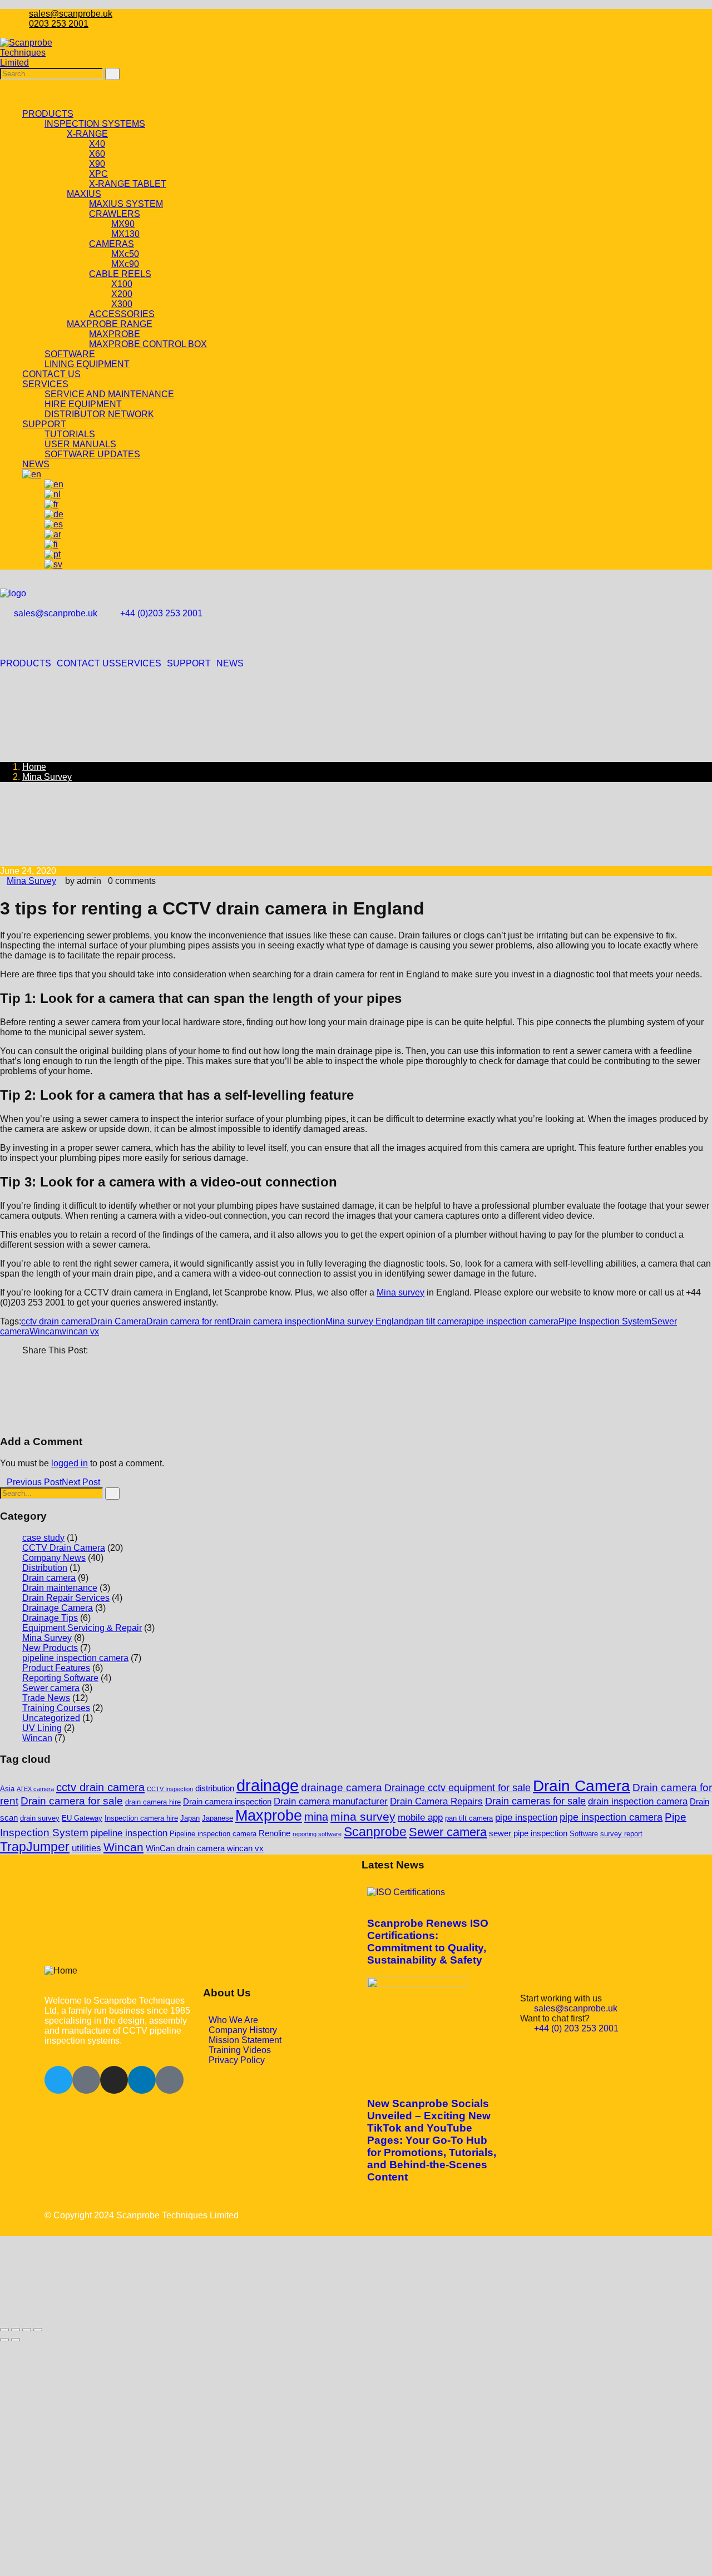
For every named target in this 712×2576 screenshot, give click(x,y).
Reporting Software (60, 1678)
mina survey (363, 1816)
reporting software (317, 1834)
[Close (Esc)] (38, 2330)
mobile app (420, 1818)
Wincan (44, 1331)
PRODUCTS (26, 664)
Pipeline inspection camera (213, 1834)
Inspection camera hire (141, 1818)
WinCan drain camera (185, 1848)
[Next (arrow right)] (16, 2340)
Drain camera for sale (72, 1801)
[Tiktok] (170, 2080)
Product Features (56, 1668)
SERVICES (138, 664)
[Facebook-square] (86, 2080)
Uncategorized (51, 1718)
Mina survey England (367, 1321)
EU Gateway (82, 1818)
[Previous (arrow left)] (4, 2340)
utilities (86, 1848)
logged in (70, 1463)
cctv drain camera (56, 1321)
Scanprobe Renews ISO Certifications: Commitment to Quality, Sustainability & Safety (428, 1942)
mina (316, 1817)
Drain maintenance (60, 1588)
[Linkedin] (142, 2080)
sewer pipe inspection (528, 1833)
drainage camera (342, 1788)
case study (43, 1538)
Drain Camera (118, 1321)
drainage (268, 1785)
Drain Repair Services (66, 1598)
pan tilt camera (438, 1321)
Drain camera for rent (188, 1321)
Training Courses (56, 1708)
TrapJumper (35, 1847)
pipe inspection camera (513, 1321)
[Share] (27, 2330)
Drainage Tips (50, 1618)
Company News (54, 1558)
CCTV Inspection (170, 1789)
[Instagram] (114, 2080)
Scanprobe (375, 1832)
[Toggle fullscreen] (16, 2330)
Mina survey (400, 1292)
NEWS (230, 664)
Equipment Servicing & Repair (82, 1628)
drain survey (40, 1818)
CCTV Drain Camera (64, 1548)
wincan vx (79, 1331)
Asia (7, 1789)
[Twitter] (58, 2080)
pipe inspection (526, 1818)
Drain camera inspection (277, 1321)
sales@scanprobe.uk (71, 14)
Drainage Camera (58, 1608)
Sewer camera (51, 1688)
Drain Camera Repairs (436, 1801)
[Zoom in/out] (4, 2330)
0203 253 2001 (59, 24)
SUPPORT (189, 664)
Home (34, 767)
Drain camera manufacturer (331, 1801)
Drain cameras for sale (535, 1801)
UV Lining (42, 1728)
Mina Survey (47, 777)
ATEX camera (35, 1789)
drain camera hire (153, 1802)
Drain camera (49, 1578)
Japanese (217, 1818)
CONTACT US (86, 664)
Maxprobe (269, 1816)
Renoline (275, 1833)
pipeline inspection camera (75, 1658)
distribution (215, 1788)
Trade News (46, 1698)
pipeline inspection (129, 1833)
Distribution (45, 1568)
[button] (28, 664)
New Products (50, 1648)
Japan (190, 1818)
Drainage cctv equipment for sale (458, 1788)
